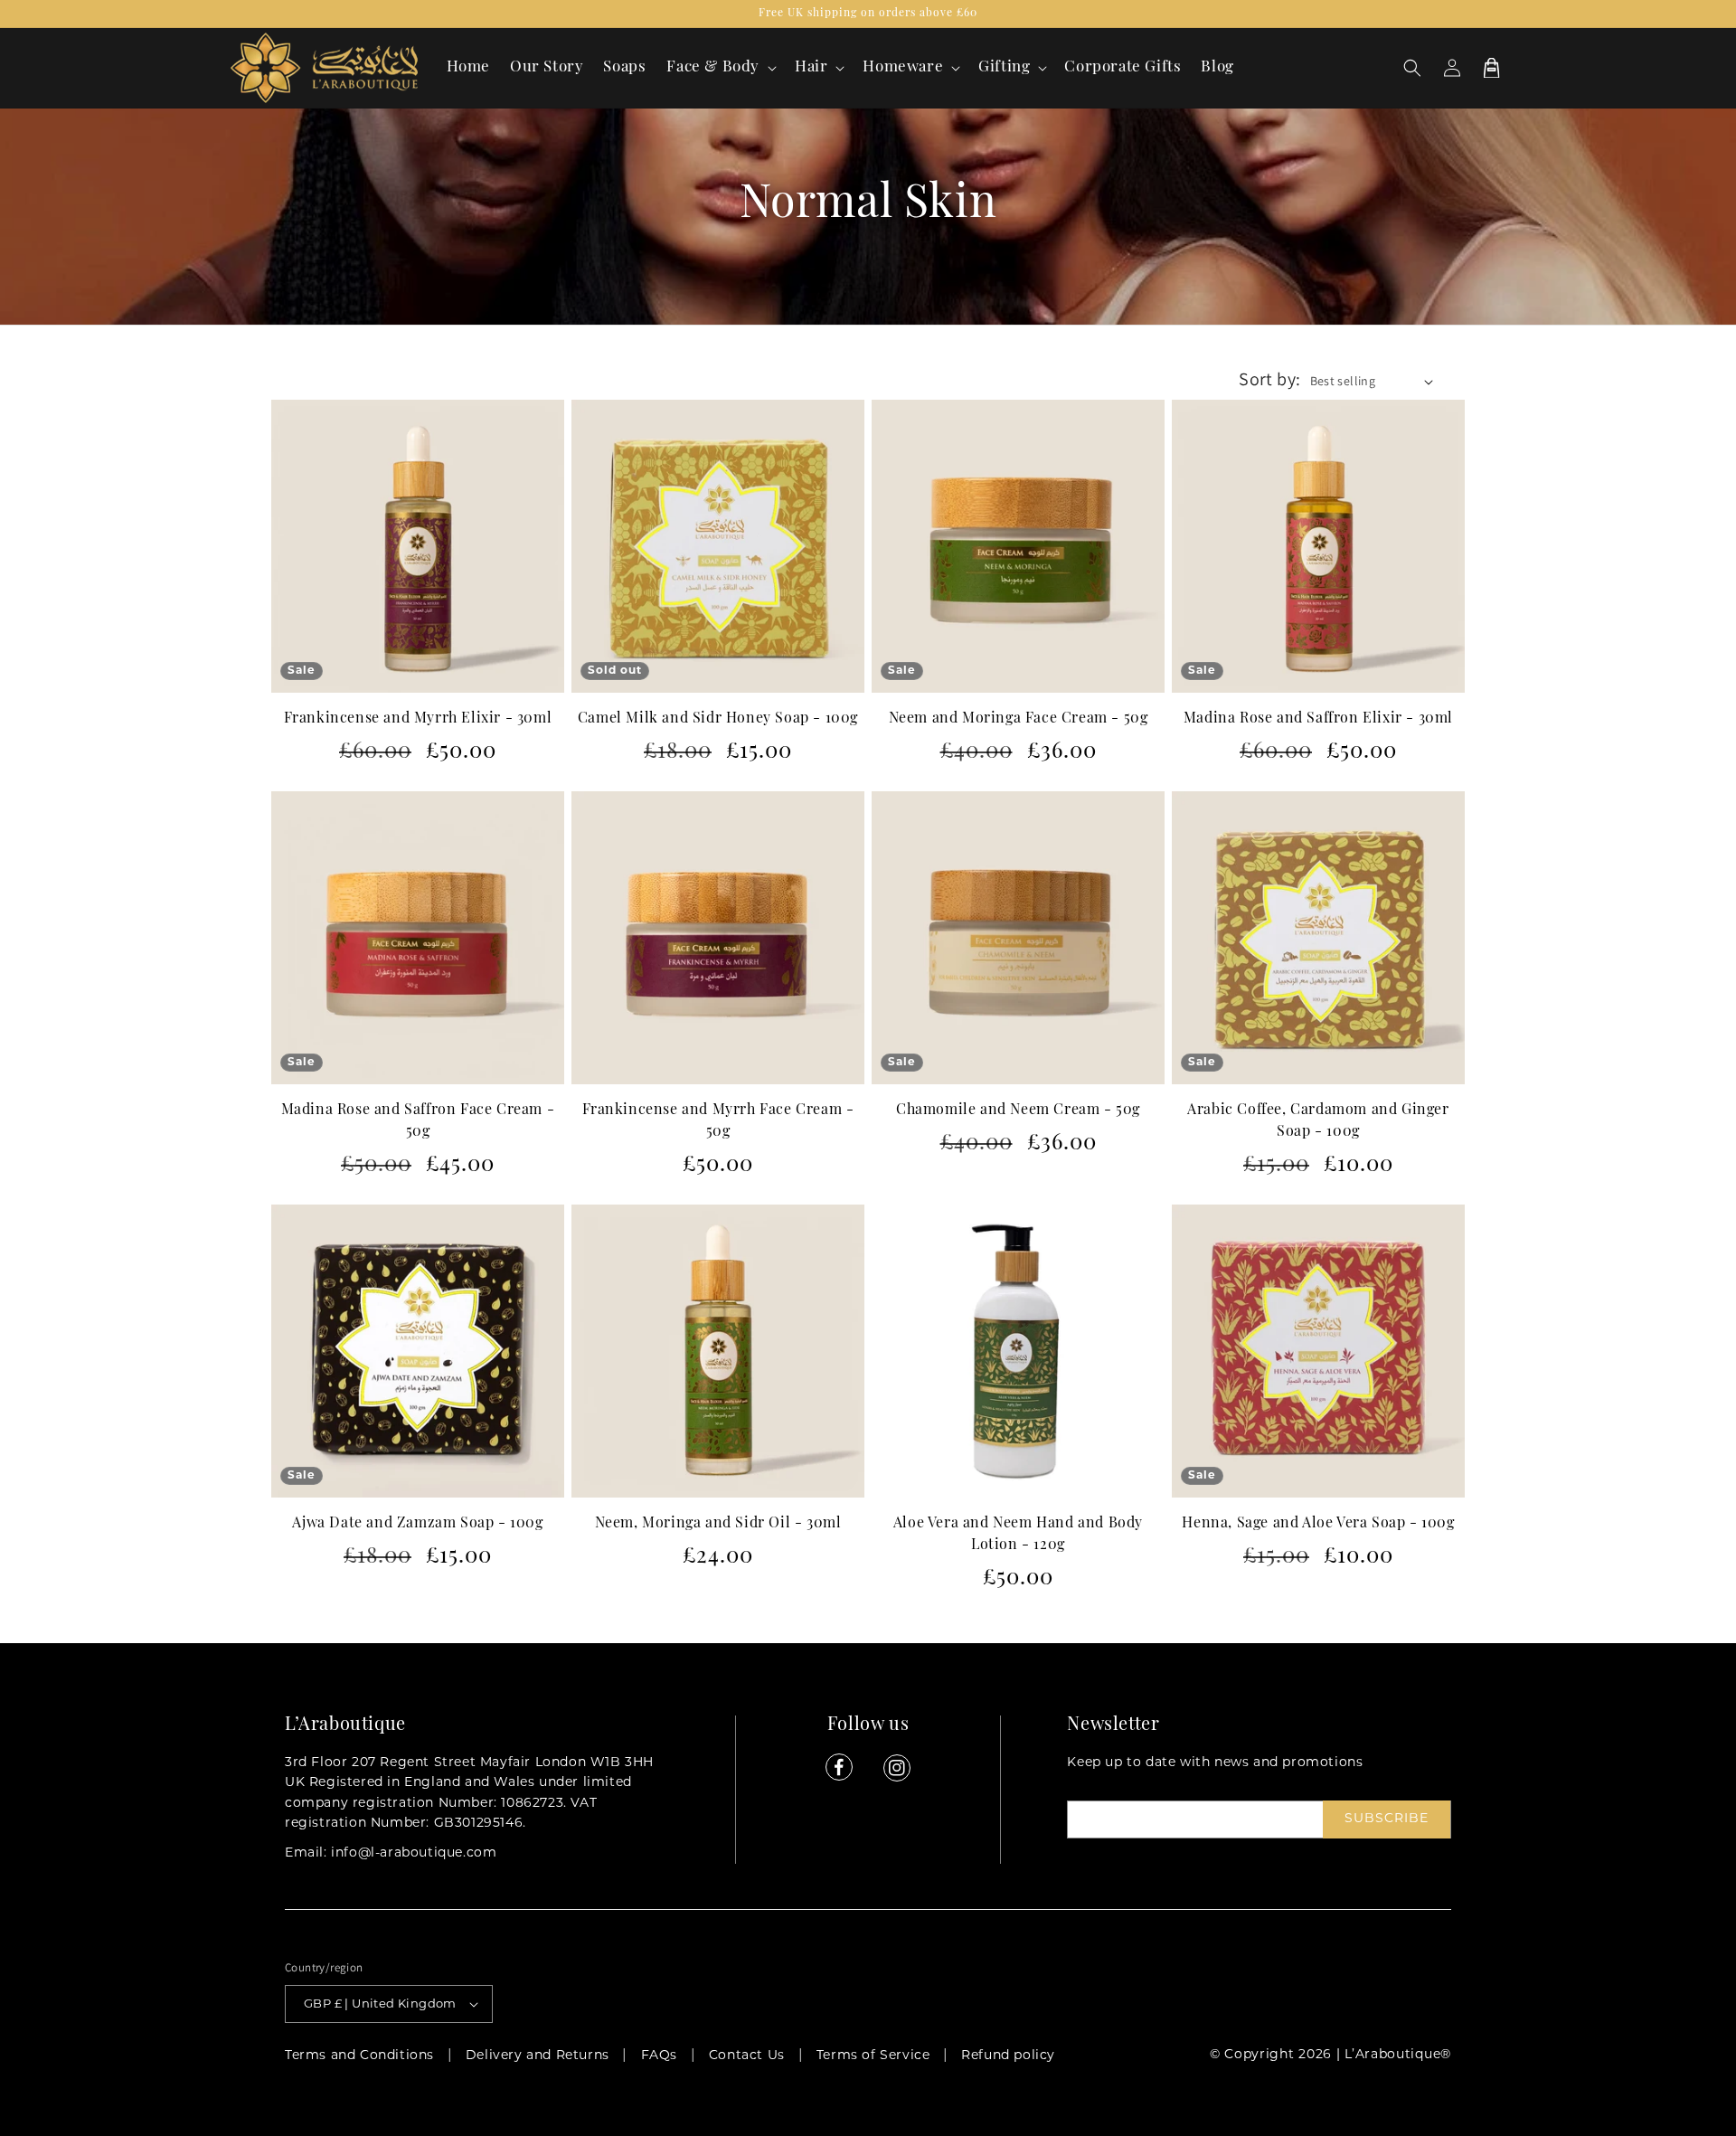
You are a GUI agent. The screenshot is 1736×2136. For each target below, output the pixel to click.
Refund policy (1008, 2056)
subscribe (1387, 1819)
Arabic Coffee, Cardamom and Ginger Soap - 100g (1318, 1121)
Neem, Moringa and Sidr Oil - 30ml (718, 1524)
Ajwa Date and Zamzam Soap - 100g (417, 1524)
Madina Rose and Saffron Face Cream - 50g (418, 1121)
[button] (720, 68)
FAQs (659, 2056)
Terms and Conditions (359, 2056)
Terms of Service (873, 2056)
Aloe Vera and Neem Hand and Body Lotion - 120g (1018, 1535)
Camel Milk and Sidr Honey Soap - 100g (718, 719)
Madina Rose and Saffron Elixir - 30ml (1318, 719)
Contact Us (747, 2056)
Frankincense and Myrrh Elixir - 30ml (418, 719)
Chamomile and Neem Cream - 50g (1018, 1111)
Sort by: (1269, 379)
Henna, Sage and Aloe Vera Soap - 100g (1318, 1524)
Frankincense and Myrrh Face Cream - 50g (718, 1121)
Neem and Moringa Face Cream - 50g (1019, 719)
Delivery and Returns (538, 2056)
